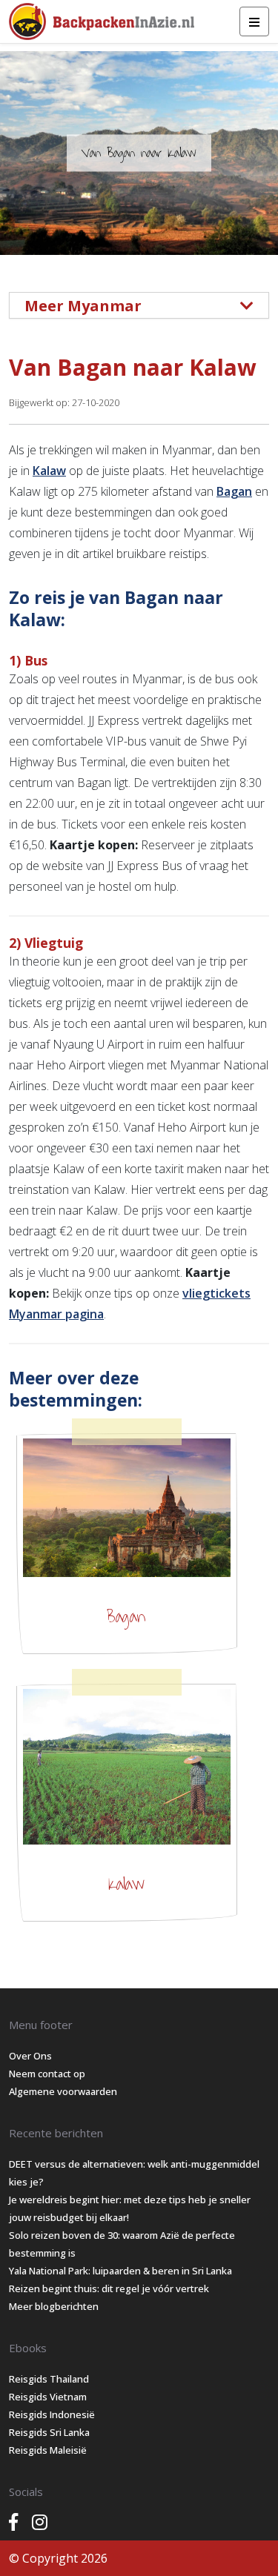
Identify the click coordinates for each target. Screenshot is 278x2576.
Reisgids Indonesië (52, 2414)
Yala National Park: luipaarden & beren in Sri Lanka (120, 2271)
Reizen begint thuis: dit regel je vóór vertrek (109, 2288)
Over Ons (30, 2056)
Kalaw (49, 471)
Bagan (234, 491)
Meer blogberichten (54, 2306)
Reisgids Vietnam (48, 2397)
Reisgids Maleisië (48, 2450)
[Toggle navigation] (254, 21)
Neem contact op (47, 2074)
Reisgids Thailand (49, 2379)
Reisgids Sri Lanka (49, 2432)
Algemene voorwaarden (63, 2091)
